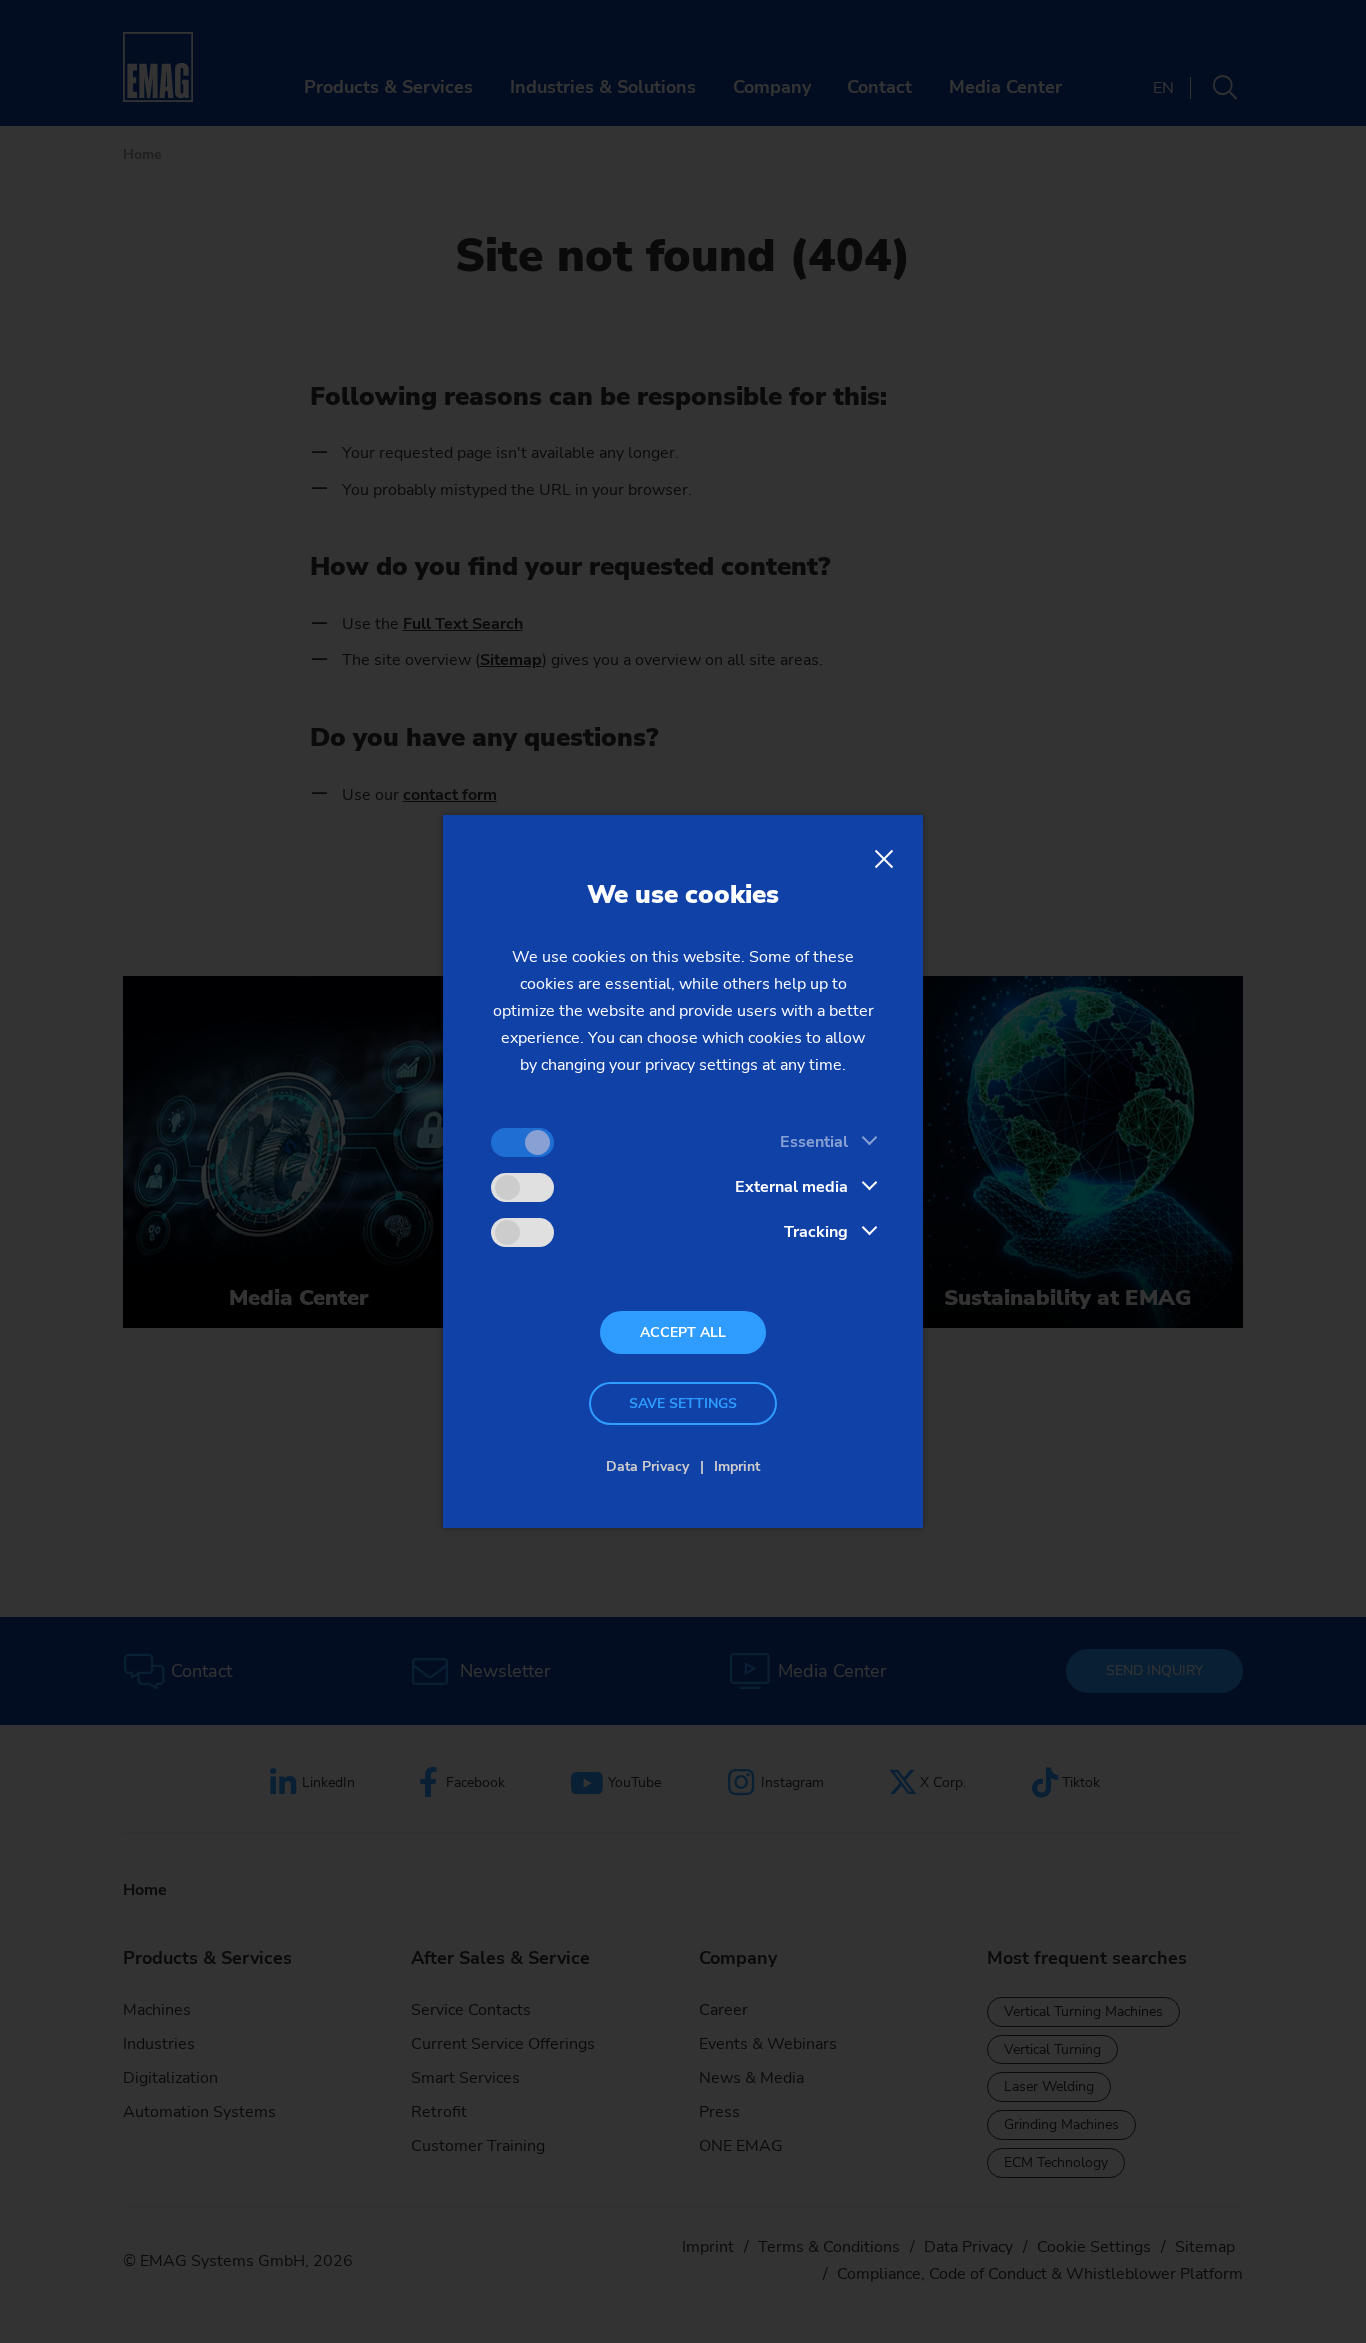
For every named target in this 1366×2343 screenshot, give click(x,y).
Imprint (737, 1466)
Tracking (816, 1232)
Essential (814, 1142)
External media (791, 1187)
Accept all (683, 1332)
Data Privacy (647, 1466)
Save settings (683, 1403)
